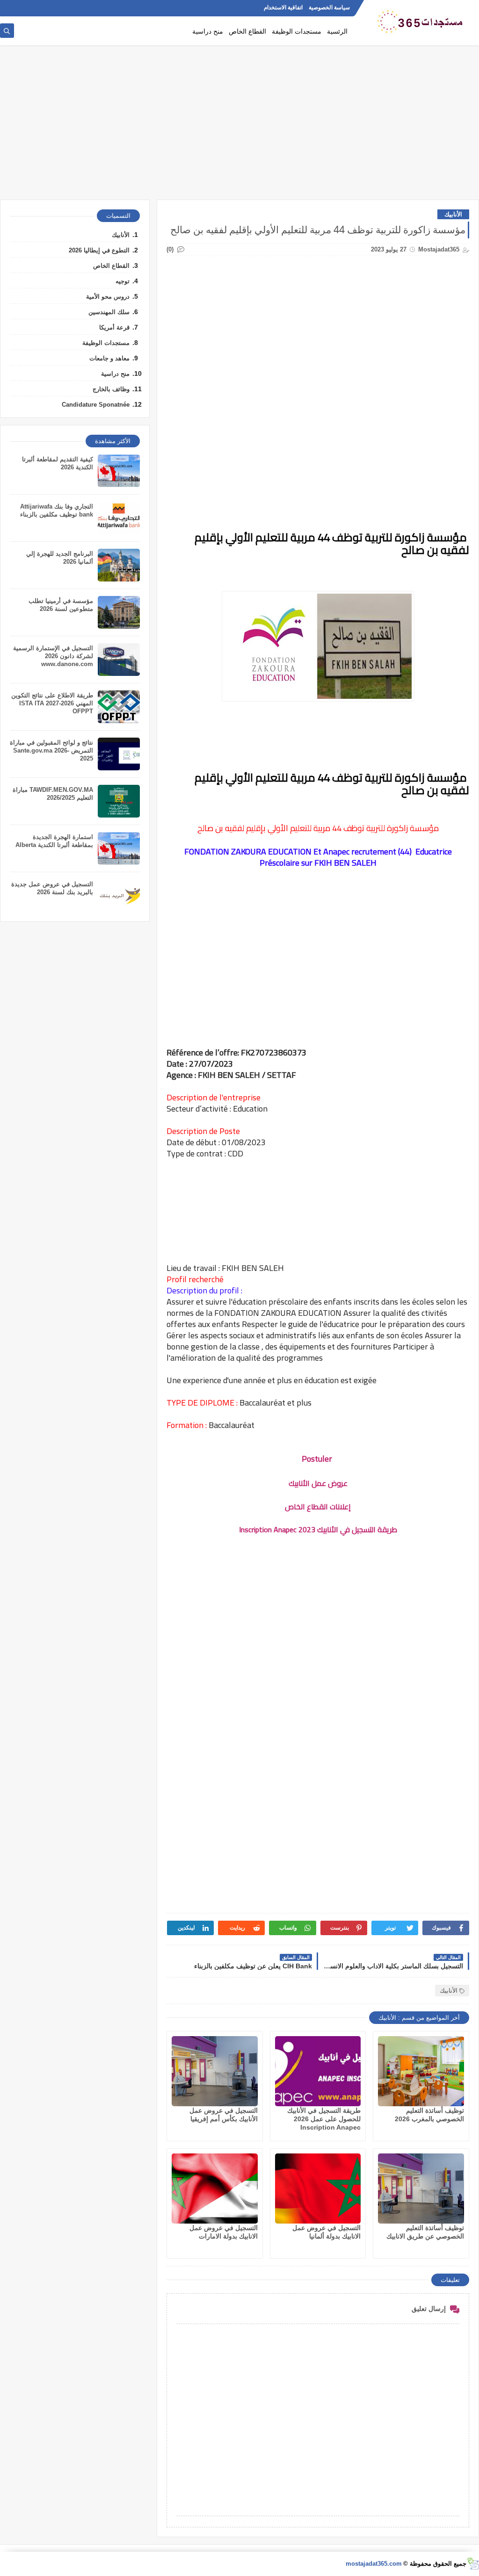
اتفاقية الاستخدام (283, 7)
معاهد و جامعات (109, 358)
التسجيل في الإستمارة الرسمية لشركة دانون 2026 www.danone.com (53, 656)
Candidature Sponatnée (96, 405)
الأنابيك (453, 214)
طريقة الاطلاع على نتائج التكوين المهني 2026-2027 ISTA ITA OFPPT (52, 703)
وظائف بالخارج (111, 389)
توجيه (123, 281)
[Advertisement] (239, 127)
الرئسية (337, 31)
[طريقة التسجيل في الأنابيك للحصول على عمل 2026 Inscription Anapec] (318, 2071)
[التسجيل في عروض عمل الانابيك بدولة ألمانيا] (318, 2189)
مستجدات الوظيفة (297, 31)
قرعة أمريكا (114, 327)
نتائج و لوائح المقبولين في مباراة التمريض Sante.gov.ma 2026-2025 (51, 750)
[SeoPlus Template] (473, 2564)
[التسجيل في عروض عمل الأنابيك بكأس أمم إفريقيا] (215, 2071)
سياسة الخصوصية (329, 7)
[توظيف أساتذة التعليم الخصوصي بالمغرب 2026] (421, 2071)
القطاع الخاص (247, 31)
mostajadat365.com (374, 2564)
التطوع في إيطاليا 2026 (99, 250)
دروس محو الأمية (108, 297)
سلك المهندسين (109, 312)
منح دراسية (208, 31)
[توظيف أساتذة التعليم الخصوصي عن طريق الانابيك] (421, 2189)
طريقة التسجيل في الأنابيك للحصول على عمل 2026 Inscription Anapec (324, 2119)
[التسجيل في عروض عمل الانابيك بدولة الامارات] (215, 2189)
